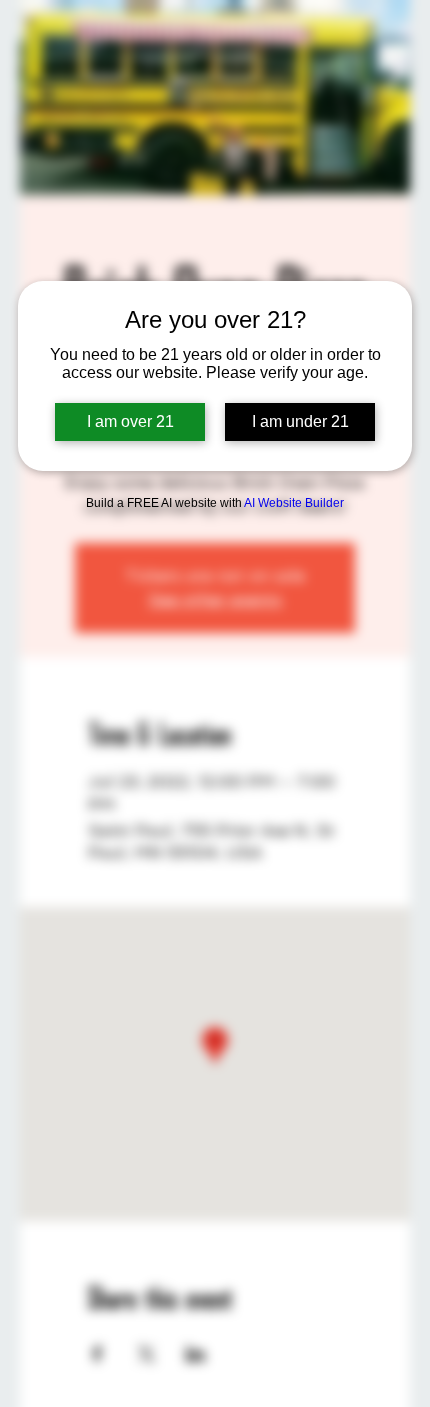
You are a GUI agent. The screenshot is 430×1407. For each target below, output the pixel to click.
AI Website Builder (294, 503)
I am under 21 (300, 421)
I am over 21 (130, 421)
